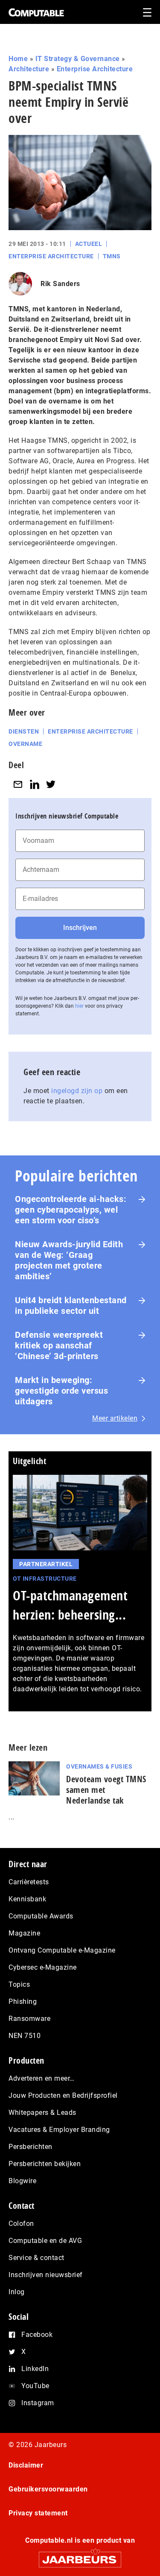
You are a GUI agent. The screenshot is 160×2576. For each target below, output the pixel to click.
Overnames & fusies (99, 1766)
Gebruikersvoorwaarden (48, 2489)
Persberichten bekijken (45, 2164)
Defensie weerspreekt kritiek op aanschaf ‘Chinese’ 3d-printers (59, 1345)
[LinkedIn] (35, 784)
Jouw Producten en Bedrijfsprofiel (63, 2095)
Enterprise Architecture (95, 69)
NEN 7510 (25, 2036)
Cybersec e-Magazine (43, 1967)
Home (18, 59)
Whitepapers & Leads (42, 2113)
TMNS (112, 256)
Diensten (24, 731)
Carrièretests (29, 1882)
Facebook (37, 2335)
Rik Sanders (60, 284)
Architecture (29, 69)
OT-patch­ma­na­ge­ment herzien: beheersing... (70, 1605)
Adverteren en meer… (42, 2078)
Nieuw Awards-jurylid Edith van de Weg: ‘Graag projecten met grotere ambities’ (69, 1260)
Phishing (23, 2001)
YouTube (35, 2386)
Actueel (89, 244)
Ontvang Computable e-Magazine (62, 1950)
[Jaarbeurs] (80, 2556)
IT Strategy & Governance (78, 59)
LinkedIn (35, 2369)
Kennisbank (27, 1899)
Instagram (38, 2403)
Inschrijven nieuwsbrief (46, 2275)
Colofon (21, 2224)
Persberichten (31, 2147)
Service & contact (36, 2258)
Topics (19, 1984)
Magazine (24, 1933)
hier (79, 1006)
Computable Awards (41, 1916)
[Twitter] (51, 784)
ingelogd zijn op (77, 1091)
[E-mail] (18, 784)
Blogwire (22, 2181)
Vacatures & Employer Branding (59, 2130)
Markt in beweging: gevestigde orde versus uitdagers (61, 1391)
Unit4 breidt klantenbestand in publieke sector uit (71, 1306)
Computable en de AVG (45, 2241)
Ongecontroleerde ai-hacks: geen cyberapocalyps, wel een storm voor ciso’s (71, 1210)
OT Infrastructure (45, 1579)
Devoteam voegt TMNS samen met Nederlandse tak (106, 1790)
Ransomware (29, 2019)
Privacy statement (38, 2513)
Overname (25, 744)
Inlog (17, 2292)
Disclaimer (26, 2465)
